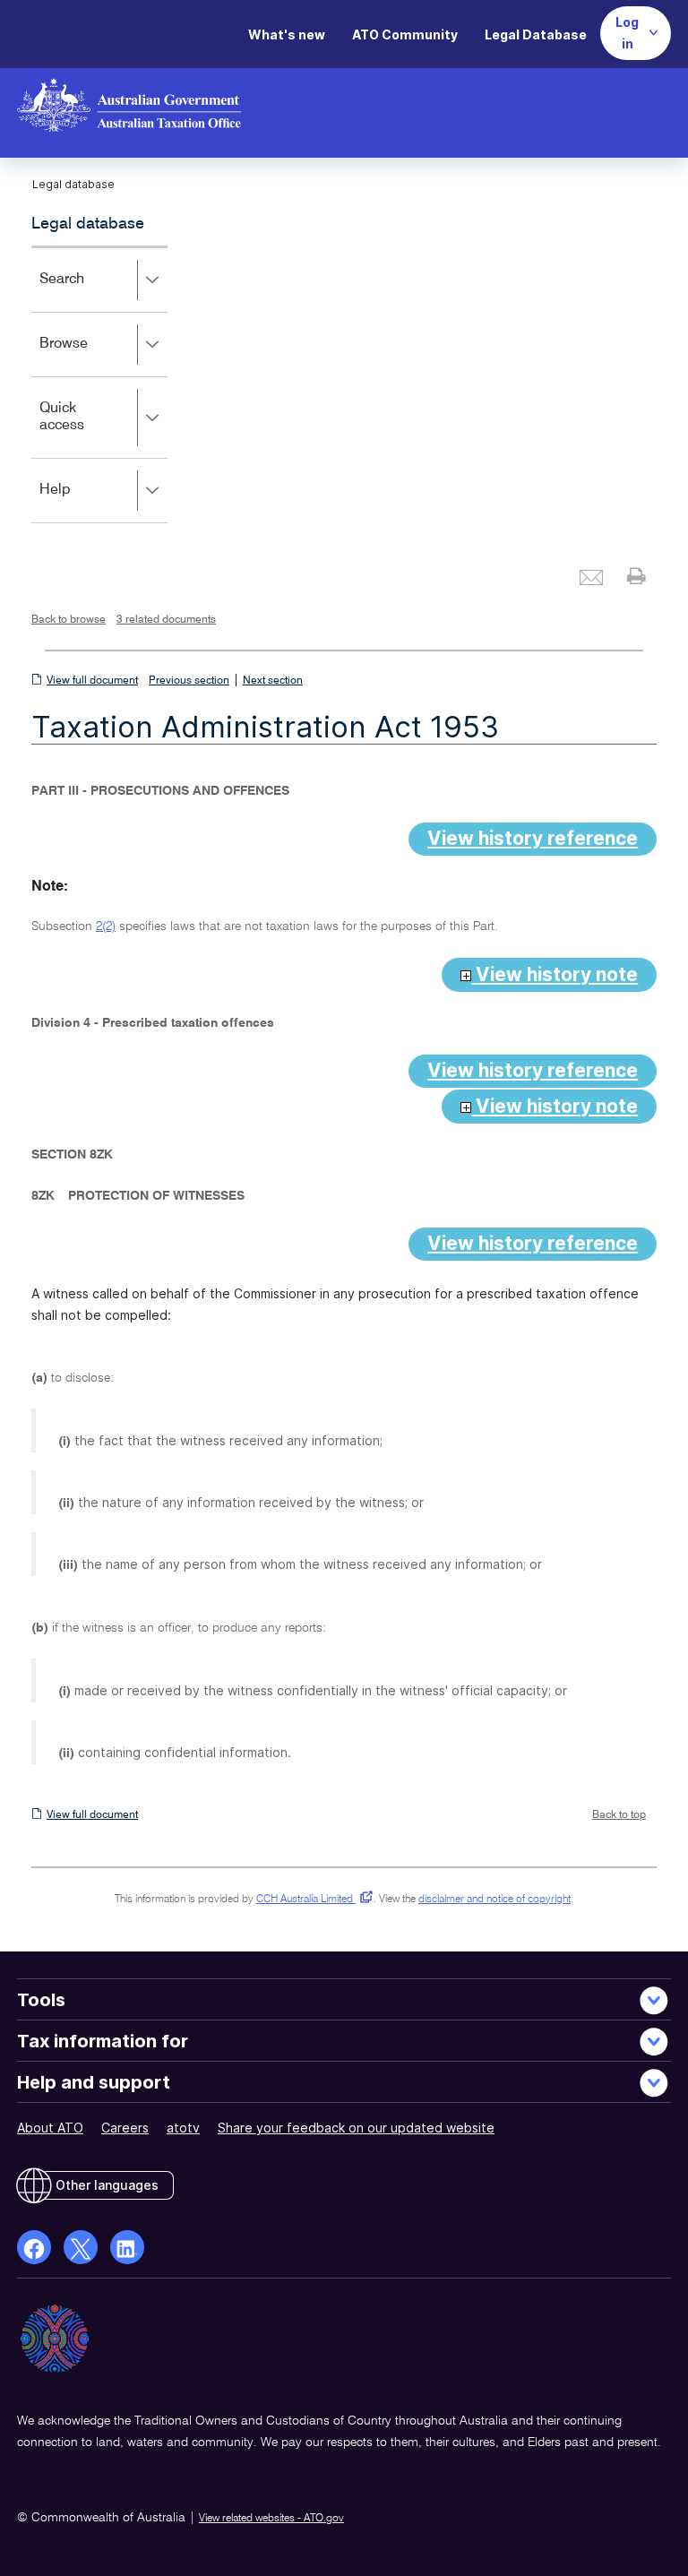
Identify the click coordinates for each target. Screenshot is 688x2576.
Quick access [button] (88, 430)
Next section (273, 681)
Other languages (107, 2185)
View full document (92, 681)
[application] (99, 384)
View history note (555, 974)
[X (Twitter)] (81, 2247)
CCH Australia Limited (311, 1900)
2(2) (106, 926)
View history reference (533, 838)
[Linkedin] (127, 2247)
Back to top (619, 1815)
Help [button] (81, 502)
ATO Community (405, 34)
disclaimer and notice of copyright (494, 1900)
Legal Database (536, 34)
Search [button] (88, 292)
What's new (287, 34)
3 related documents (166, 620)
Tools (41, 2000)
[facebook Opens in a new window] (34, 2247)
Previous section (189, 681)
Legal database (88, 224)
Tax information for (103, 2041)
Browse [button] (90, 356)
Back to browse (69, 620)
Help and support (94, 2082)
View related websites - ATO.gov (271, 2519)
